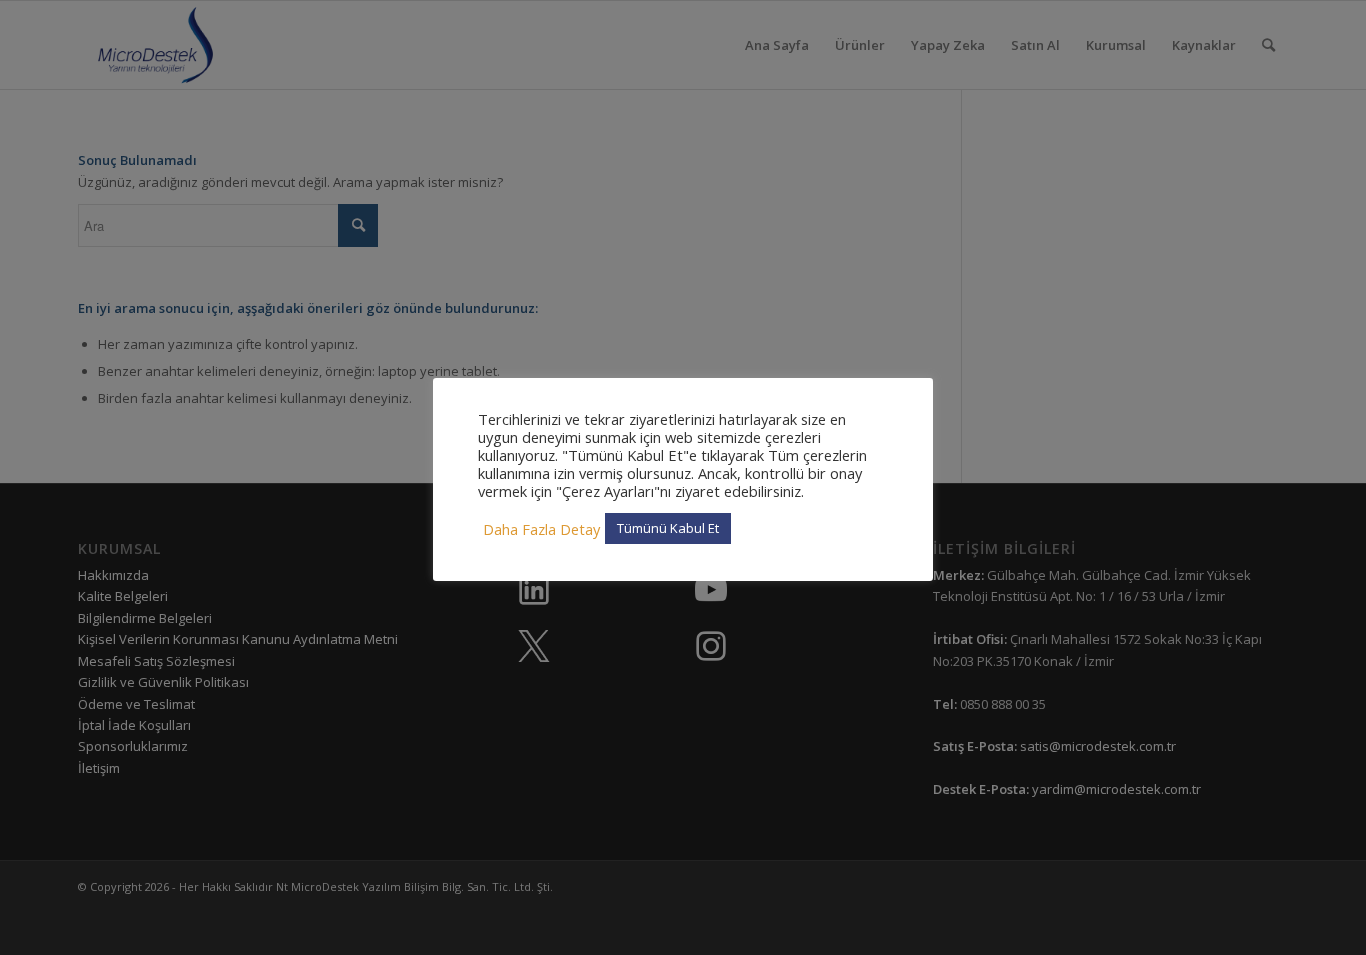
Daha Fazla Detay (541, 529)
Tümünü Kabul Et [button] (668, 528)
